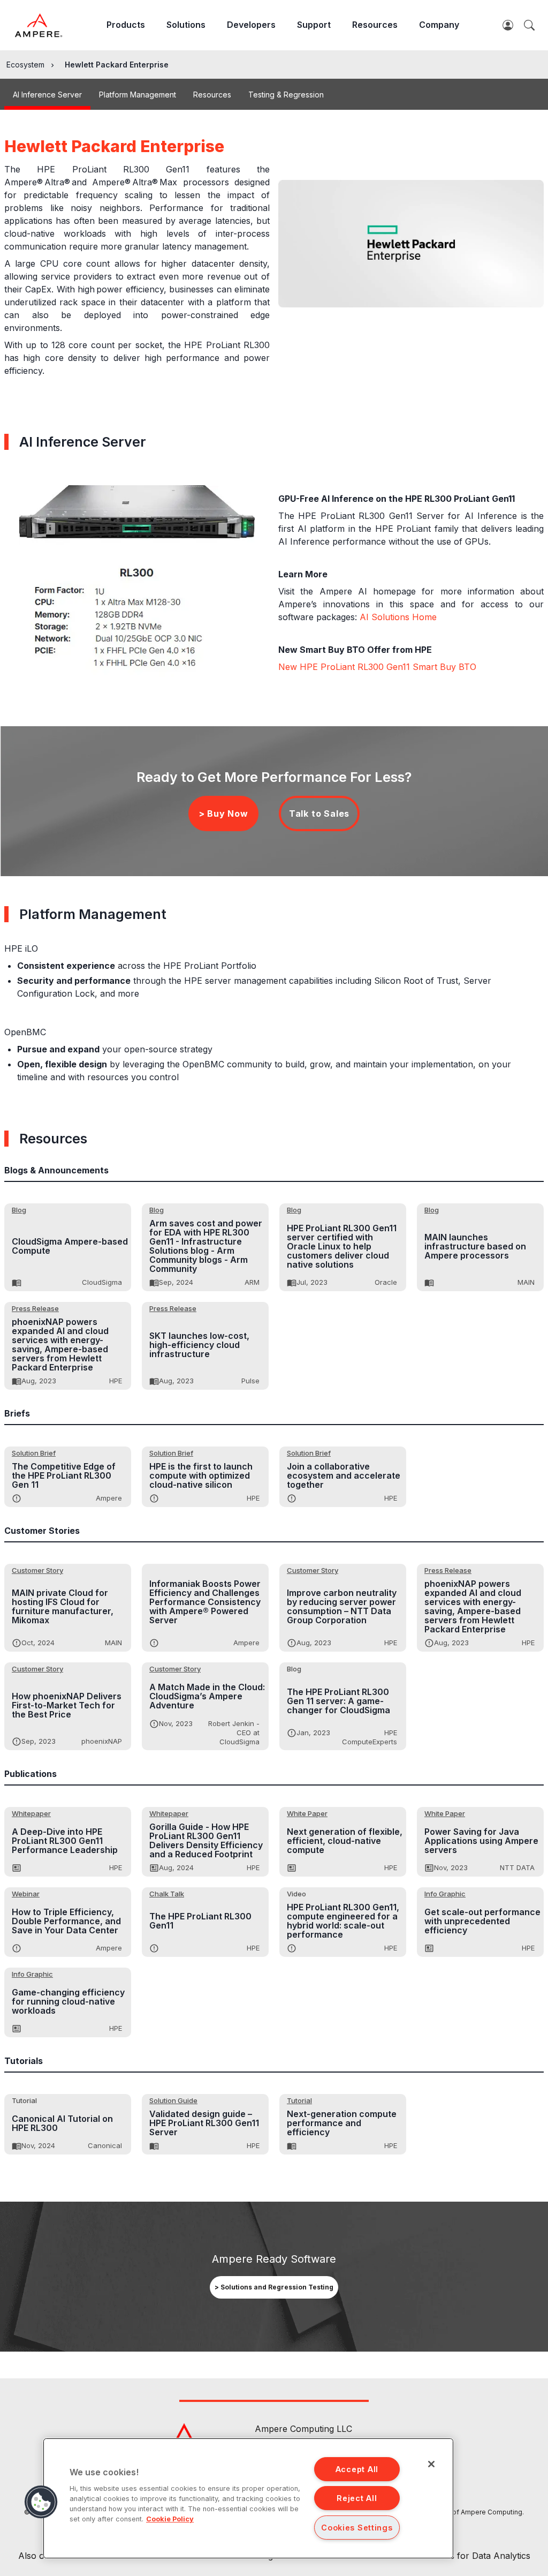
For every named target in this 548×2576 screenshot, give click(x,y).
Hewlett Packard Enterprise (117, 65)
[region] (248, 2498)
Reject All (357, 2498)
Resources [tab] (212, 95)
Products (126, 25)
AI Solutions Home (398, 617)
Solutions (186, 25)
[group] (274, 2287)
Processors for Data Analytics (469, 2556)
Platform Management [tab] (138, 95)
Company (439, 25)
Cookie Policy (170, 2519)
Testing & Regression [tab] (286, 95)
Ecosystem (25, 65)
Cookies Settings (357, 2528)
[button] (41, 2502)
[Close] (431, 2464)
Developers (251, 25)
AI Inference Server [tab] (47, 95)
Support (314, 25)
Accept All (357, 2469)
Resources (375, 25)
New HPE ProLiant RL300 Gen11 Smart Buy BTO (377, 667)
